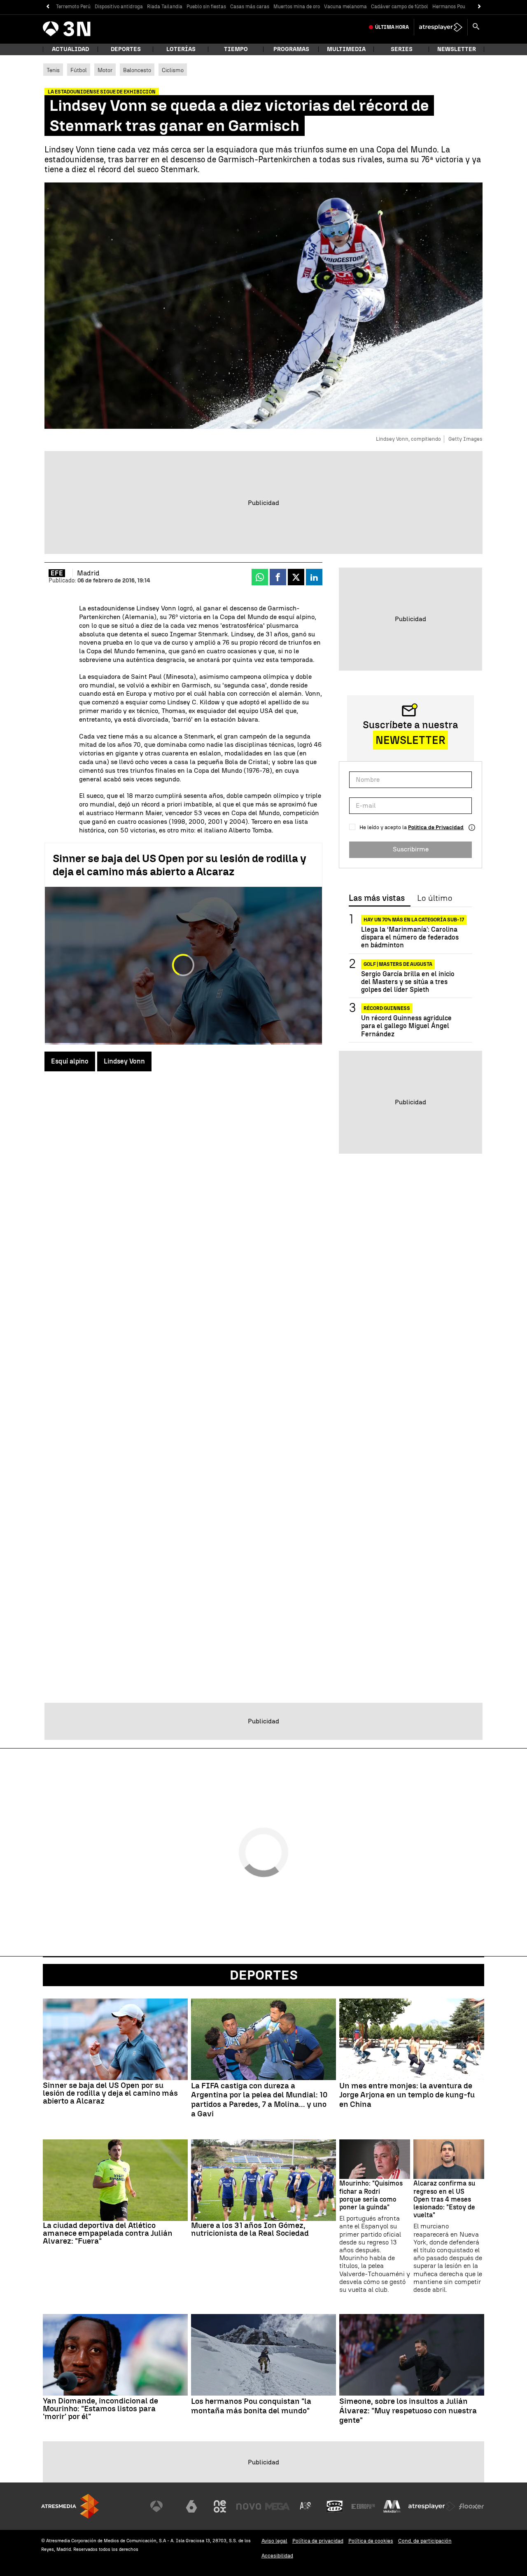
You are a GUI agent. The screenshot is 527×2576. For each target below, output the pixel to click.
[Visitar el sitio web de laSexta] (191, 2506)
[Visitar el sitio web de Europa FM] (363, 2506)
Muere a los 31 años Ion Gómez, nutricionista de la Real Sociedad (250, 2229)
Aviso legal (274, 2541)
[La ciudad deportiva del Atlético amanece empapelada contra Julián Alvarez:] (115, 2180)
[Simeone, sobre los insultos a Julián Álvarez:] (412, 2355)
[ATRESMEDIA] (70, 2506)
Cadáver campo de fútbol (400, 7)
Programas (291, 49)
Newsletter (457, 49)
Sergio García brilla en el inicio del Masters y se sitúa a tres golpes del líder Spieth (408, 982)
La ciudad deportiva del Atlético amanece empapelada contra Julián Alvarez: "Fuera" (108, 2233)
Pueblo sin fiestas (206, 7)
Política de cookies (371, 2541)
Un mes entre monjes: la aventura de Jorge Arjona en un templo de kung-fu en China (407, 2095)
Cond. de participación (425, 2541)
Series (402, 49)
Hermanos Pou (449, 7)
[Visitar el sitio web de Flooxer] (471, 2506)
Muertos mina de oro (297, 7)
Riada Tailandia (165, 7)
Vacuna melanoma (345, 7)
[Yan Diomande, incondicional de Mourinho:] (115, 2355)
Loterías (181, 49)
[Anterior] (48, 7)
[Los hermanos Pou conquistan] (263, 2355)
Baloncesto (137, 70)
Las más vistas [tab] (377, 898)
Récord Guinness (387, 1008)
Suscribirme (411, 849)
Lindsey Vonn (124, 1061)
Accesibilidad (277, 2556)
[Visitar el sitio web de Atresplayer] (432, 2506)
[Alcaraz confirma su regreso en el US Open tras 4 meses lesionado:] (449, 2159)
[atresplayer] (441, 27)
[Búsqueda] (476, 27)
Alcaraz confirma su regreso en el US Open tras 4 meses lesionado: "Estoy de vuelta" (444, 2199)
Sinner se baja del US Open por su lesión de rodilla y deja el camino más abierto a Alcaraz (180, 865)
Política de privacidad (318, 2541)
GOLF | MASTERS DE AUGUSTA (398, 964)
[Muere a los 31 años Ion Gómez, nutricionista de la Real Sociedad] (263, 2180)
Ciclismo (173, 70)
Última (392, 27)
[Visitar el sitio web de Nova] (249, 2506)
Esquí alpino (70, 1061)
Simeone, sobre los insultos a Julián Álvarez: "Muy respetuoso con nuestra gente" (408, 2411)
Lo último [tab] (435, 898)
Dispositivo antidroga (119, 7)
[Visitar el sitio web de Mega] (277, 2506)
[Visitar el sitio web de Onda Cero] (335, 2506)
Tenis (53, 70)
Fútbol (79, 70)
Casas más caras (250, 7)
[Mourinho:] (375, 2159)
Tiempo (236, 49)
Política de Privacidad (436, 827)
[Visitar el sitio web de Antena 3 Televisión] (163, 2506)
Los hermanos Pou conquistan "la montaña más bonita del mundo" (251, 2406)
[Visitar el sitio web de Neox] (220, 2506)
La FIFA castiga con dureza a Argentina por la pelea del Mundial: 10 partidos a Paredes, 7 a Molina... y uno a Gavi (259, 2100)
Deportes (126, 49)
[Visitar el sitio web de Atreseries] (306, 2506)
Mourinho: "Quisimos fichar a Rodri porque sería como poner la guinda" (371, 2195)
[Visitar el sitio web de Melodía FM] (392, 2506)
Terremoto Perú (73, 7)
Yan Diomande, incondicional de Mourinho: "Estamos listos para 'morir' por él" (100, 2409)
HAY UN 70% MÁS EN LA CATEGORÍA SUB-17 (414, 920)
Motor (105, 70)
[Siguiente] (479, 7)
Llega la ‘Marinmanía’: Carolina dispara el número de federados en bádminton (410, 937)
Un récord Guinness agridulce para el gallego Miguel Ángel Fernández (406, 1026)
